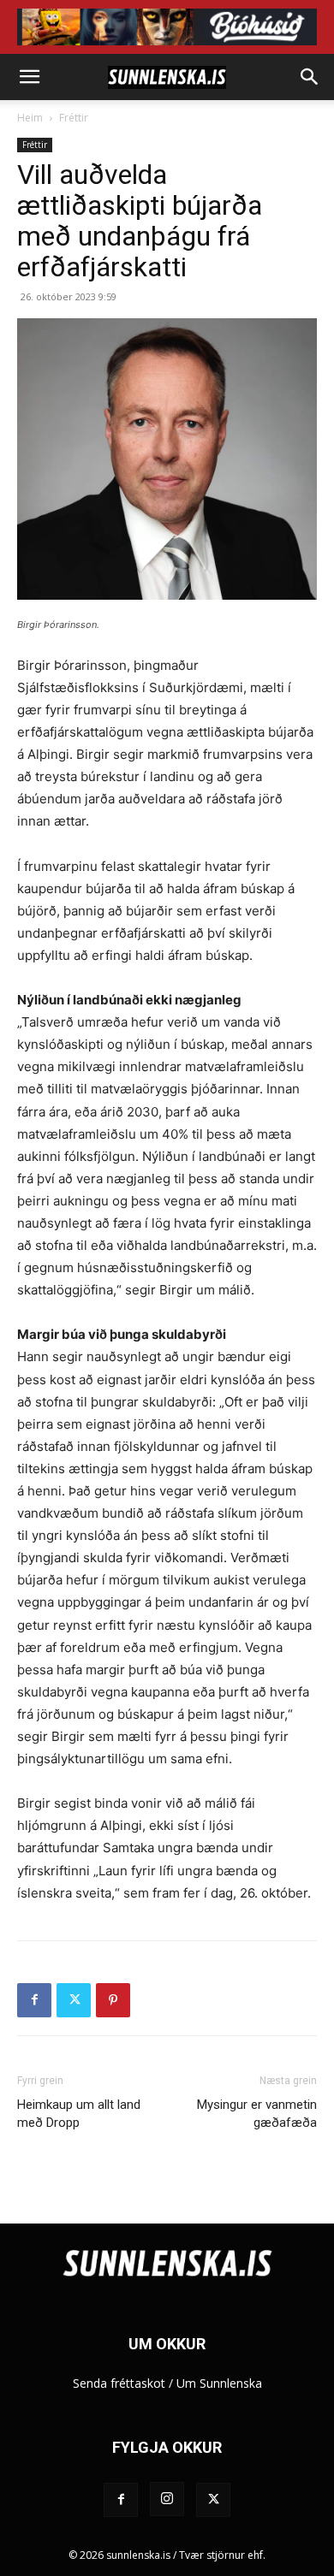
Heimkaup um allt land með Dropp (79, 2114)
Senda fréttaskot (119, 2383)
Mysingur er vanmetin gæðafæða (257, 2114)
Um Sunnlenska (219, 2383)
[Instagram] (167, 2499)
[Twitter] (74, 2000)
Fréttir (74, 118)
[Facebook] (34, 2000)
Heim (30, 118)
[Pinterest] (113, 2000)
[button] (29, 77)
